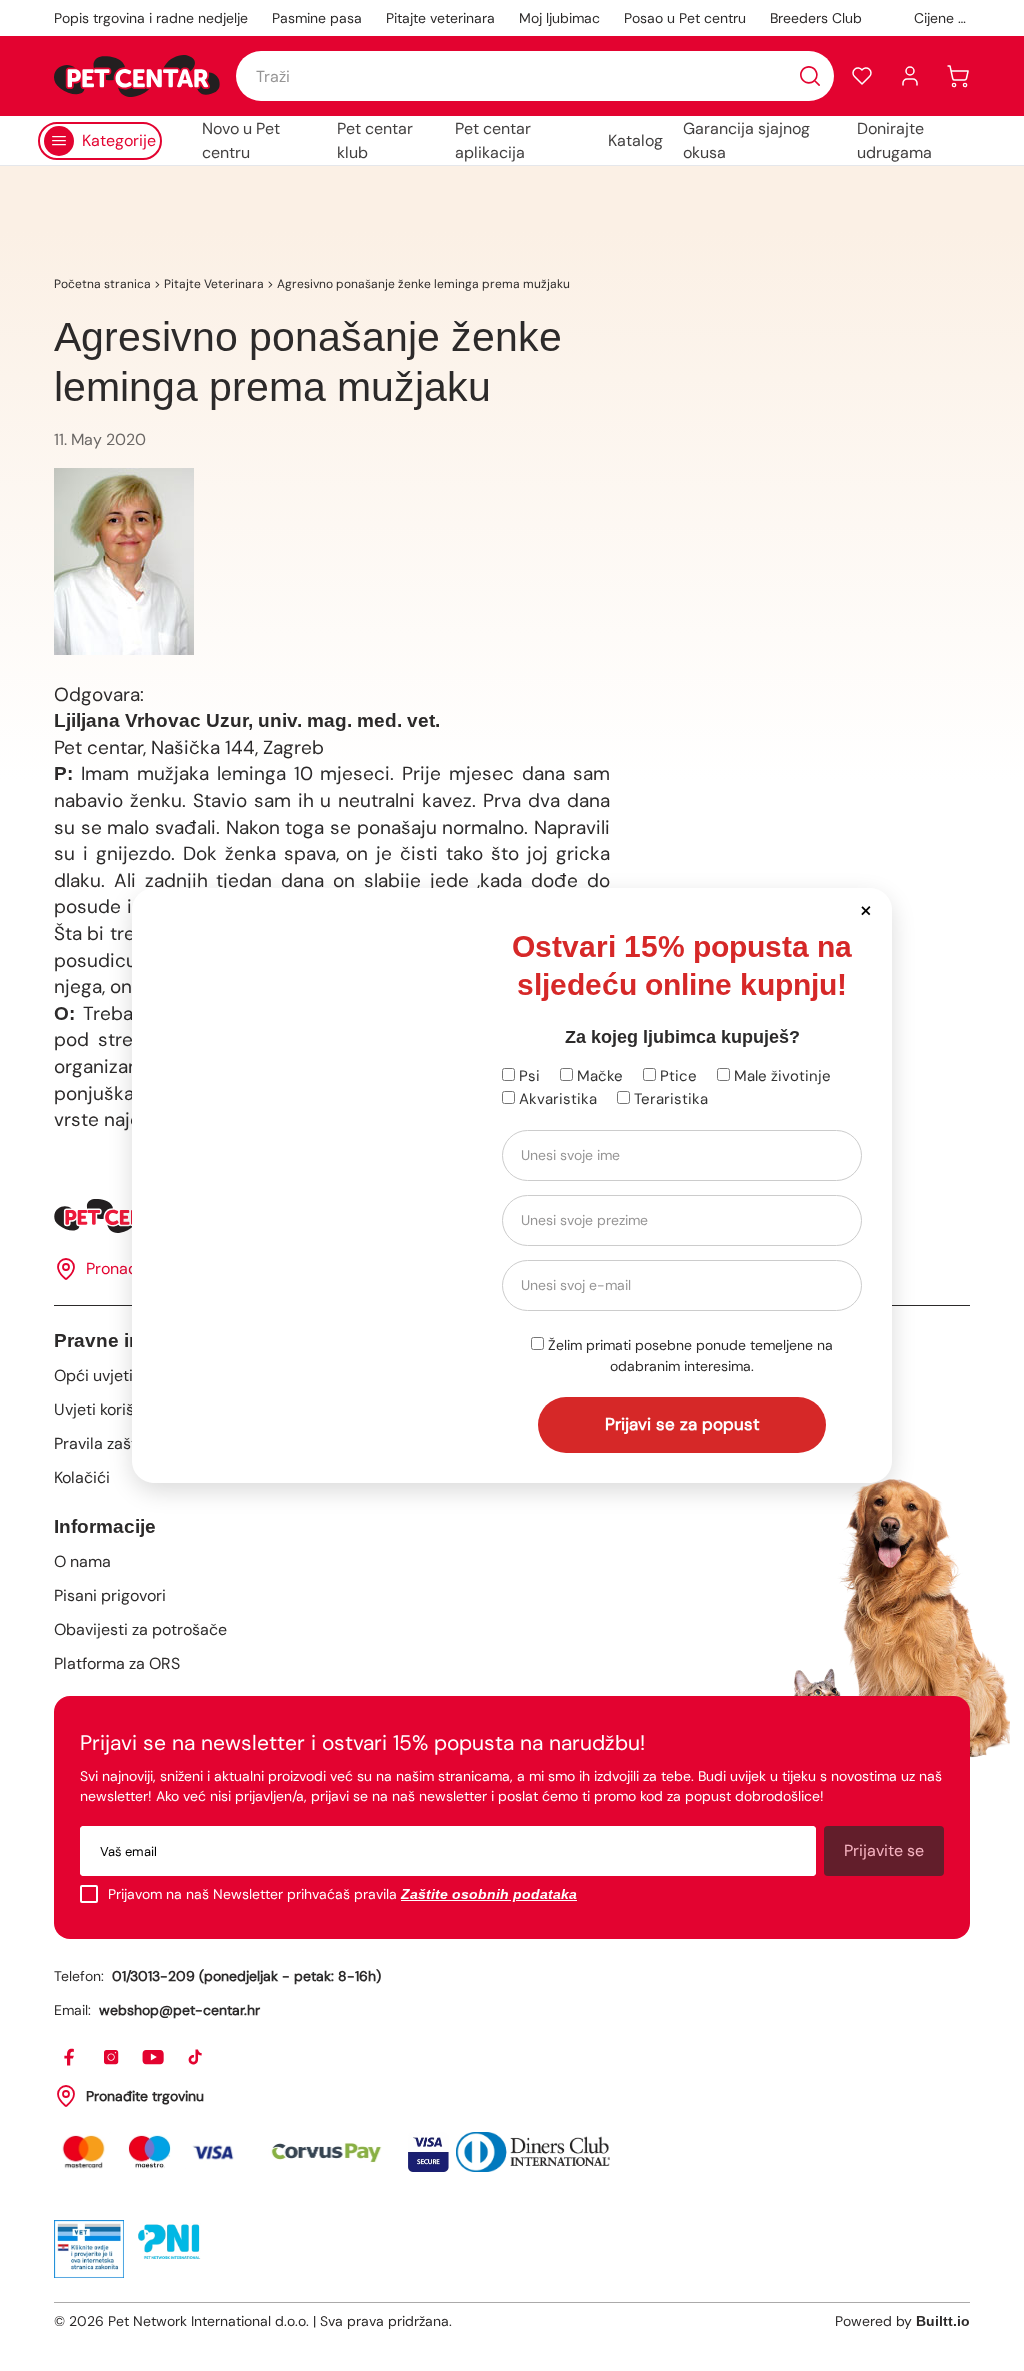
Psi (527, 1076)
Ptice (676, 1076)
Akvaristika (556, 1099)
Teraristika (669, 1099)
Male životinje (780, 1076)
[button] (865, 909)
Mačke (598, 1076)
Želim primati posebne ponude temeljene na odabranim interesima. (688, 1355)
